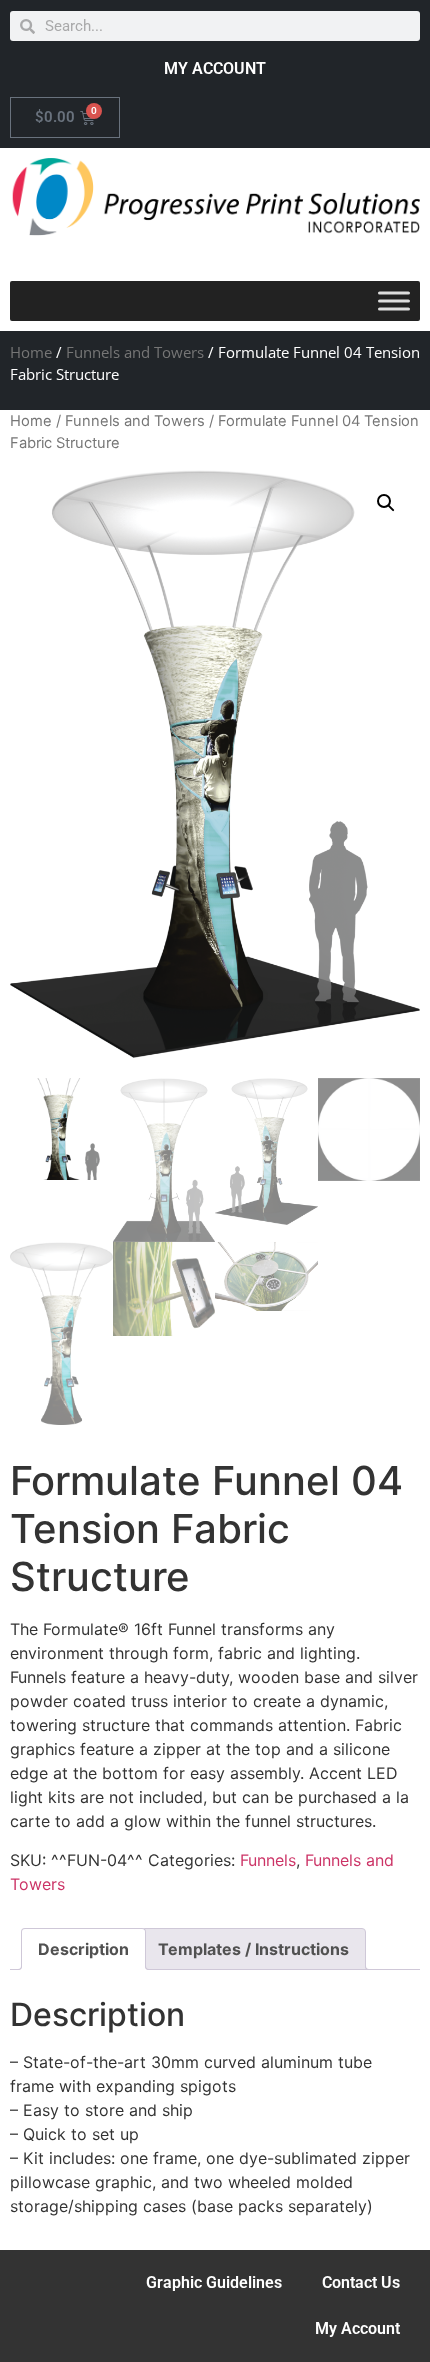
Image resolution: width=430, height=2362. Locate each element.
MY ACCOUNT (215, 68)
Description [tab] (83, 1949)
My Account (357, 2328)
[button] (386, 503)
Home (31, 352)
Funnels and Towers (135, 352)
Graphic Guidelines (214, 2282)
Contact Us (361, 2282)
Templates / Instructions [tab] (253, 1949)
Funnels (268, 1860)
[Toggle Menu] (394, 301)
